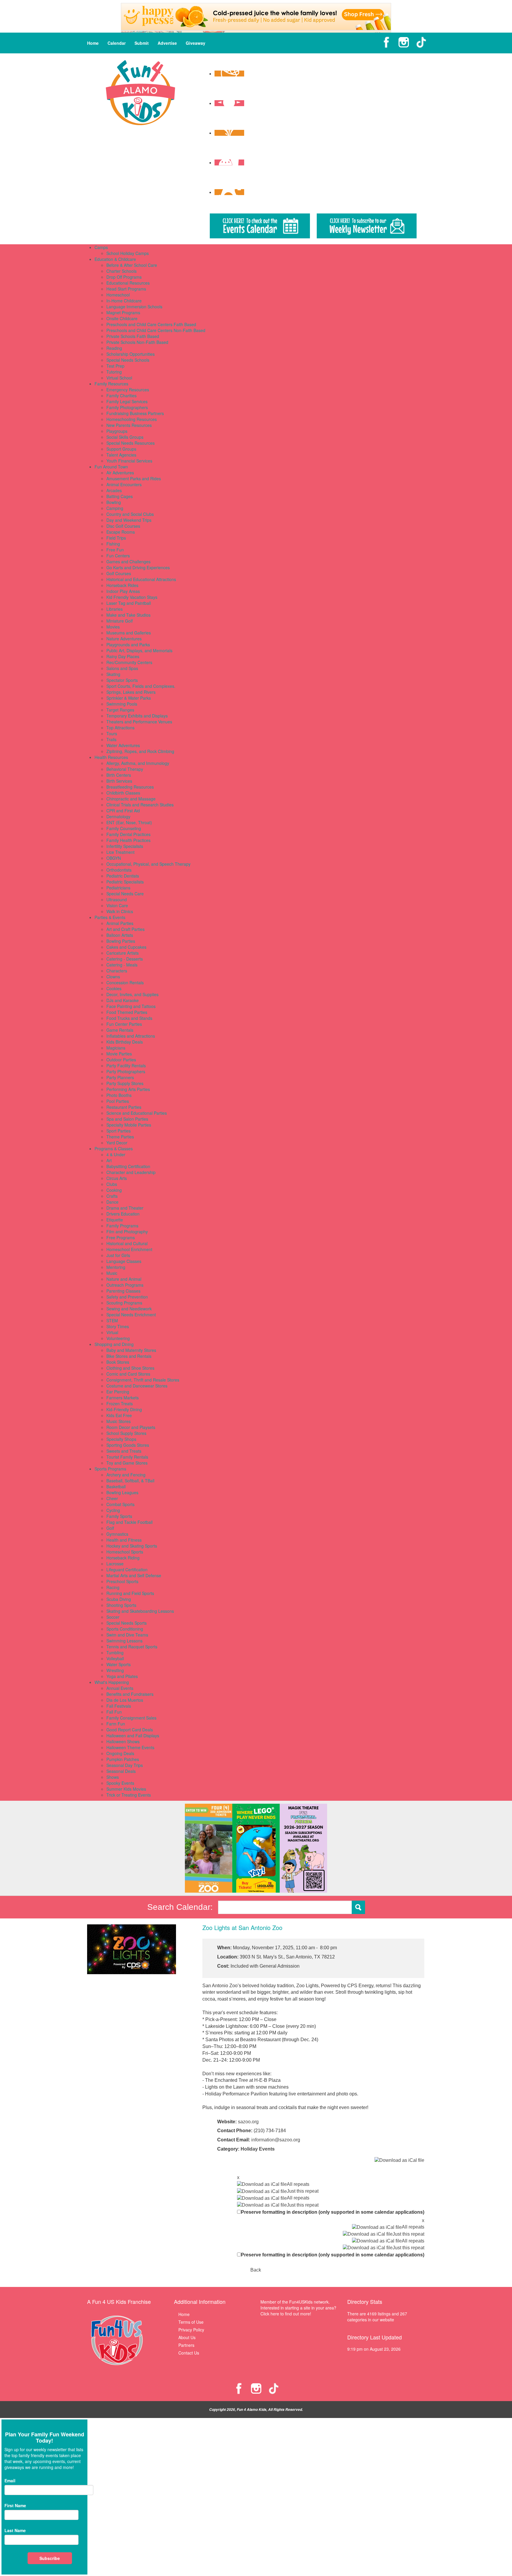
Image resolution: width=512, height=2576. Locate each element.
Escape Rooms (121, 532)
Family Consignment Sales (131, 1718)
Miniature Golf (120, 621)
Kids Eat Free (119, 1415)
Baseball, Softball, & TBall (130, 1481)
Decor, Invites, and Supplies (132, 994)
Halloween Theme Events (130, 1747)
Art (109, 1160)
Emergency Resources (128, 390)
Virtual (112, 1332)
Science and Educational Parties (137, 1113)
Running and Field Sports (130, 1593)
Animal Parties (120, 923)
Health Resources (111, 757)
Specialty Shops (121, 1439)
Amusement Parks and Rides (134, 478)
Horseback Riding (123, 1558)
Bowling (114, 502)
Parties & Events (110, 917)
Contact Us (189, 2353)
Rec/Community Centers (129, 662)
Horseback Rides (122, 585)
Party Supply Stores (125, 1083)
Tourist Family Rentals (127, 1457)
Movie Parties (119, 1054)
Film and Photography (127, 1232)
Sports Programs (110, 1469)
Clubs (112, 1184)
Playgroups (117, 431)
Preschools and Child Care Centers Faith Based (151, 324)
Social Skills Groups (125, 437)
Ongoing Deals (120, 1753)
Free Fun (115, 550)
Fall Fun (114, 1712)
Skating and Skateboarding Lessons (140, 1611)
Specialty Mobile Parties (129, 1125)
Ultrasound (117, 899)
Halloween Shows (123, 1741)
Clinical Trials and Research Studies (140, 805)
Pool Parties (118, 1101)
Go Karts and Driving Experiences (138, 567)
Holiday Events (258, 2149)
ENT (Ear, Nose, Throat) (129, 822)
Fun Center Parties (124, 1024)
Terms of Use (191, 2322)
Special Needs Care (125, 894)
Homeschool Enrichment (129, 1249)
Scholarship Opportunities (131, 354)
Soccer (113, 1617)
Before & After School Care (132, 265)
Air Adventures (120, 473)
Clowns (113, 977)
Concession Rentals (125, 982)
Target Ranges (120, 710)
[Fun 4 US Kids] (140, 92)
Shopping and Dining (114, 1344)
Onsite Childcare (122, 318)
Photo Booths (119, 1095)
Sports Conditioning (125, 1629)
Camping (115, 508)
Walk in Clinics (120, 911)
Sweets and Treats (124, 1451)
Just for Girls (118, 1255)
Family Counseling (124, 828)
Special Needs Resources (131, 443)
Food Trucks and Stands (129, 1018)
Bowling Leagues (122, 1492)
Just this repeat (303, 2191)
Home (93, 43)
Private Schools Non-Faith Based (137, 342)
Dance (112, 1202)
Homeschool (118, 295)
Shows (113, 1777)
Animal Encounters (124, 484)
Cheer (112, 1498)
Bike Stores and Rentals (129, 1356)
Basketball (116, 1486)
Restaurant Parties (124, 1107)
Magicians (116, 1048)
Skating (113, 674)
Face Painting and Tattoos (131, 1006)
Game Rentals (120, 1030)
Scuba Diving (119, 1599)
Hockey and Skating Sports (132, 1546)
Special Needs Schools (128, 360)
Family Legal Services (127, 401)
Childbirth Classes (123, 793)
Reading (114, 348)
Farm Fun (116, 1724)
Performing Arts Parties (128, 1089)
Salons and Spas (122, 668)
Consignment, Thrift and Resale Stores (143, 1380)
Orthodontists (119, 870)
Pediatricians (118, 888)
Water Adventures (123, 745)
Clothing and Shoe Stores (130, 1368)
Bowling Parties (121, 941)
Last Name (15, 2530)
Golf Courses (119, 573)
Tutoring (114, 372)
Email (10, 2481)
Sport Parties (119, 1131)
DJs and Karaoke (123, 1000)
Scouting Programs (124, 1303)
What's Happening (112, 1682)
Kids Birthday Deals (125, 1042)
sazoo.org (248, 2122)
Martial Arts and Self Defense (134, 1575)
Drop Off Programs (124, 277)
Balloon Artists (120, 935)
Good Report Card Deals (130, 1730)
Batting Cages (120, 496)
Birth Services (119, 781)
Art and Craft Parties (125, 929)
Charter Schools (121, 271)
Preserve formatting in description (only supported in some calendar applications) (333, 2212)
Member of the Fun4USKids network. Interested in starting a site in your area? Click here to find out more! (298, 2308)
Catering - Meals (122, 965)
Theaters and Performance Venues (139, 722)
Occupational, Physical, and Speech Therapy (148, 864)
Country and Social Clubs (130, 514)
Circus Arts (117, 1178)
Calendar (117, 43)
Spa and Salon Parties (127, 1119)
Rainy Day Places (123, 656)
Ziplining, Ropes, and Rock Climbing (140, 751)
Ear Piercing (118, 1392)
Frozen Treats (120, 1403)
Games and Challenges (128, 562)
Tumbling (115, 1653)
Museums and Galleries (129, 633)
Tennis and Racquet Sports (132, 1647)
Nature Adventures (124, 639)
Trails (111, 739)
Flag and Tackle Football (129, 1522)
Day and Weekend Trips (129, 520)
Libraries (115, 609)
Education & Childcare (115, 259)
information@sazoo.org (276, 2140)
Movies (113, 627)
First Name (15, 2505)
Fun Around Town (111, 467)
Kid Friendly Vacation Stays (132, 597)
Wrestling (115, 1670)
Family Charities (121, 395)
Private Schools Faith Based (133, 336)
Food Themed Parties (127, 1012)
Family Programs (122, 1226)
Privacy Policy (191, 2330)
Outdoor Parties (121, 1060)
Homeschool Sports (125, 1552)
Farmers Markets (123, 1398)
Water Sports (119, 1664)
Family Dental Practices (128, 834)
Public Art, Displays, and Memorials (139, 650)
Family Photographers (127, 407)
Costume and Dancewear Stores (137, 1386)
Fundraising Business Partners (135, 413)
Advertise (167, 43)
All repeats (298, 2184)
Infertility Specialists (125, 846)
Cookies (114, 988)
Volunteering (118, 1338)
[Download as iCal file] (399, 2160)
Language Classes (124, 1261)
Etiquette (115, 1220)
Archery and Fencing (126, 1475)
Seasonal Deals (121, 1771)
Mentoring (116, 1267)
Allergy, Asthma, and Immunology (138, 763)
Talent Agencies (121, 455)
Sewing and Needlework (129, 1309)
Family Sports (119, 1516)
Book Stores (118, 1362)
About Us (187, 2337)
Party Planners (120, 1077)
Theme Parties (120, 1137)
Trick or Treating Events (129, 1795)
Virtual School (119, 378)
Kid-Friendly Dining (124, 1409)
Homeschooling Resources (132, 419)
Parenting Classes (123, 1291)
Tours (112, 733)
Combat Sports (120, 1504)
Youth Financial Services (129, 461)
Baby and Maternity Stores (131, 1350)
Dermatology (118, 816)
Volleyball (115, 1658)
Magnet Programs (123, 312)
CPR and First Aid (123, 811)
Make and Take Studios (128, 615)
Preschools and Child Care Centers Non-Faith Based (156, 330)
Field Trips (116, 538)
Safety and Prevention (127, 1297)
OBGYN (114, 858)
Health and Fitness (124, 1540)
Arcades (114, 490)
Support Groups (121, 449)
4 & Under (116, 1154)
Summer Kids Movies (126, 1789)
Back (256, 2270)
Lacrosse (115, 1564)
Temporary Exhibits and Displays (137, 716)
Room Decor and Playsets (131, 1427)
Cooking (114, 1190)
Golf (110, 1528)
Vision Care (117, 905)
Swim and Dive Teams (127, 1635)
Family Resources (111, 384)
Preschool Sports (122, 1581)
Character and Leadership (131, 1172)
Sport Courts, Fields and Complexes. (141, 686)
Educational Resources (128, 283)
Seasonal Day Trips (125, 1765)
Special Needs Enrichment (131, 1315)
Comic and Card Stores (128, 1374)
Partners (186, 2345)
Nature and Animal (124, 1279)
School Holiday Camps (128, 253)
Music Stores (119, 1421)
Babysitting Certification (128, 1166)
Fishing (113, 544)
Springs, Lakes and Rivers (131, 692)
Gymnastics (117, 1534)
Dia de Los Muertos (125, 1700)
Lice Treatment (120, 852)
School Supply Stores (126, 1433)
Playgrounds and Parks (128, 645)
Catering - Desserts (125, 959)
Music (112, 1273)
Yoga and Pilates (122, 1676)
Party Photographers (126, 1071)
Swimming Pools (122, 704)
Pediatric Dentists (123, 876)
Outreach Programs (125, 1285)
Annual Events (120, 1688)
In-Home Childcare (124, 301)
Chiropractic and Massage (131, 799)
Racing (113, 1587)
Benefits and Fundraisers (130, 1694)
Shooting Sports (121, 1605)
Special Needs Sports (127, 1623)
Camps (101, 247)
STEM (112, 1320)
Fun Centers (118, 556)
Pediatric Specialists (125, 882)
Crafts (112, 1196)
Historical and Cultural (127, 1243)
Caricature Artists (123, 953)
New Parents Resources (129, 425)
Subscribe (50, 2558)
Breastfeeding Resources (130, 787)
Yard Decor (117, 1143)
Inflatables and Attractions (131, 1036)
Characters (117, 971)
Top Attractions (120, 728)
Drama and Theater (125, 1208)
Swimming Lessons (124, 1641)
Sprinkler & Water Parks (129, 698)
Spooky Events (120, 1783)
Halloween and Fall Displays (133, 1736)
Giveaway (196, 43)
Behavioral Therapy (125, 769)
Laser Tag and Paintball (129, 603)
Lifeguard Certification (127, 1569)
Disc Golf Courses (123, 526)
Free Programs (121, 1237)
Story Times (118, 1326)
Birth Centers (119, 775)
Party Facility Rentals (126, 1066)
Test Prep (115, 366)
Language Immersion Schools (134, 307)
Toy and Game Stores (127, 1463)
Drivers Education (123, 1214)
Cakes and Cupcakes (126, 947)
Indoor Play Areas (123, 591)
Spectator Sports (122, 680)
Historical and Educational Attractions (141, 579)
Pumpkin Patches (123, 1759)
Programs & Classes (114, 1149)
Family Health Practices (128, 840)
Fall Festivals (119, 1706)
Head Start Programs (126, 289)
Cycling (113, 1510)
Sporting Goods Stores (128, 1445)
